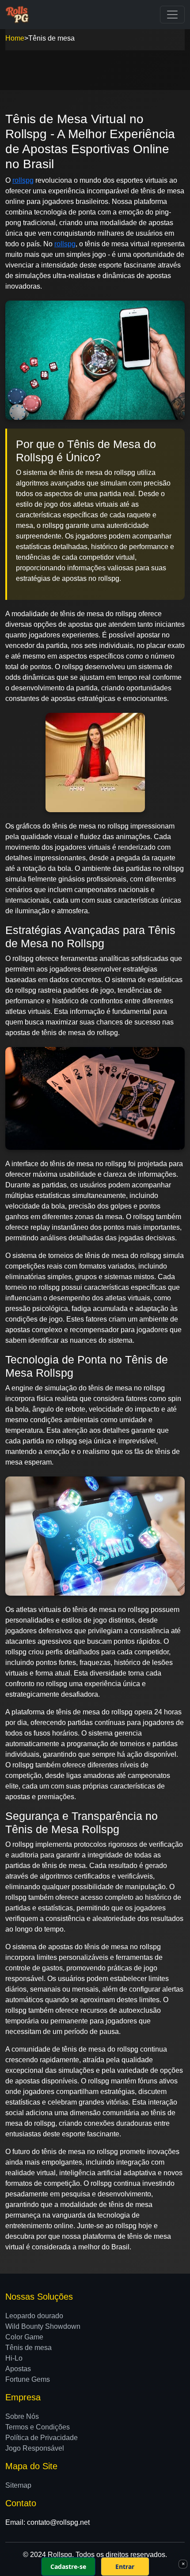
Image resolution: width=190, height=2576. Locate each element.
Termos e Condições (38, 2427)
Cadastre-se (68, 2567)
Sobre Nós (22, 2416)
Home (15, 38)
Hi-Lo (14, 2358)
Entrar (125, 2567)
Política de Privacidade (42, 2438)
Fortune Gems (28, 2379)
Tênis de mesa (28, 2348)
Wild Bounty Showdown (43, 2326)
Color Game (24, 2337)
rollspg (23, 180)
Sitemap (18, 2485)
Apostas (18, 2369)
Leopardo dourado (34, 2316)
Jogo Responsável (35, 2448)
